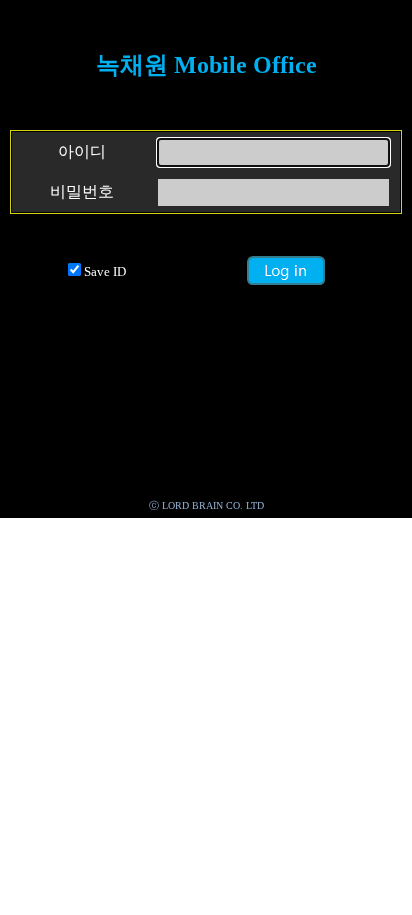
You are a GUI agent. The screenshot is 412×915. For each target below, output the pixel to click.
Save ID (105, 271)
